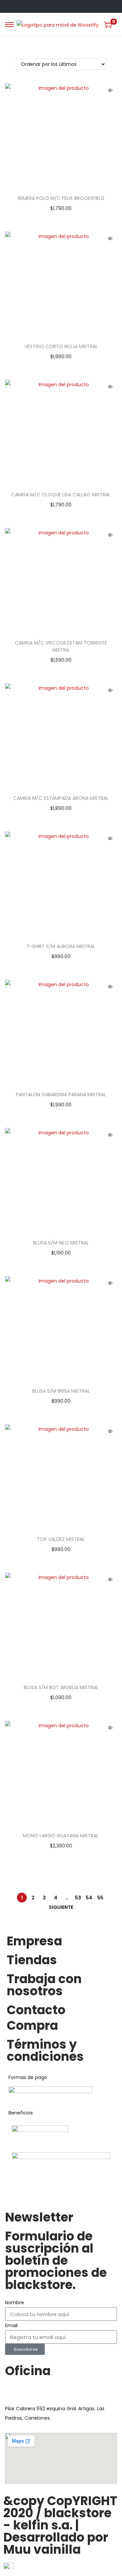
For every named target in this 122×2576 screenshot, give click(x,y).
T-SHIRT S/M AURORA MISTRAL (61, 946)
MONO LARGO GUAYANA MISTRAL (61, 1836)
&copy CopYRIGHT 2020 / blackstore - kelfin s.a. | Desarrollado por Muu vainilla (60, 2525)
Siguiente (61, 1907)
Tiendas (32, 1960)
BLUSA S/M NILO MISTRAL (61, 1243)
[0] (108, 25)
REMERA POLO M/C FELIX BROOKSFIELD (61, 198)
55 (100, 1898)
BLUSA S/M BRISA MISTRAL (61, 1391)
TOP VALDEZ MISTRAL (61, 1539)
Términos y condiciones (45, 2051)
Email (11, 2325)
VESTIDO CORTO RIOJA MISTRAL (61, 346)
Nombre (15, 2303)
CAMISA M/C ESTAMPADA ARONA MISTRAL (61, 798)
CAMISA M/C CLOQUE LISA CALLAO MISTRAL (61, 495)
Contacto (36, 2010)
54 (89, 1898)
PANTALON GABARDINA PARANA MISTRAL (61, 1095)
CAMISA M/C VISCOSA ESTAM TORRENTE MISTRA (61, 646)
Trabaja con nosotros (44, 1985)
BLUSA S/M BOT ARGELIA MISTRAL (61, 1687)
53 (78, 1898)
